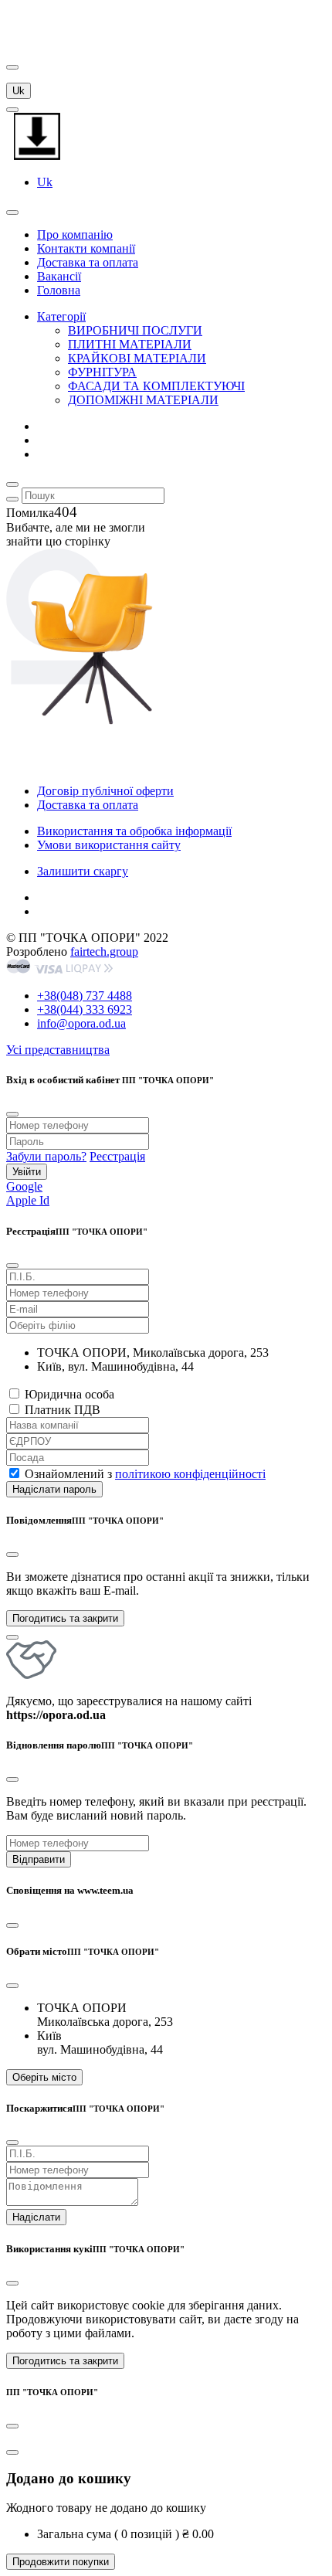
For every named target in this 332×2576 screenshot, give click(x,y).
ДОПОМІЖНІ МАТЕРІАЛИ (143, 400)
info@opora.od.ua (81, 1023)
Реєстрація (117, 1156)
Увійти (27, 1172)
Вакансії (59, 276)
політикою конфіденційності (190, 1474)
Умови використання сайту (109, 845)
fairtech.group (104, 952)
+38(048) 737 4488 (85, 996)
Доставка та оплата (88, 262)
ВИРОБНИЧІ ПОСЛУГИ (135, 330)
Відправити (39, 1859)
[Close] (12, 1555)
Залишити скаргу (83, 871)
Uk (19, 91)
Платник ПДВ (63, 1410)
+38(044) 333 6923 (85, 1009)
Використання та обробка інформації (134, 831)
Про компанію (75, 234)
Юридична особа (69, 1394)
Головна (59, 290)
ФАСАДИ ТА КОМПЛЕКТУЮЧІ (156, 386)
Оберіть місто (44, 2077)
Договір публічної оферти (105, 791)
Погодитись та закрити (65, 1618)
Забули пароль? (46, 1156)
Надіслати (36, 2217)
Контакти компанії (86, 248)
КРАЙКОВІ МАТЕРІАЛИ (137, 358)
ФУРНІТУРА (102, 372)
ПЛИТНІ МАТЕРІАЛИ (130, 344)
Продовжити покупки (61, 2562)
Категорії (61, 316)
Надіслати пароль (54, 1489)
